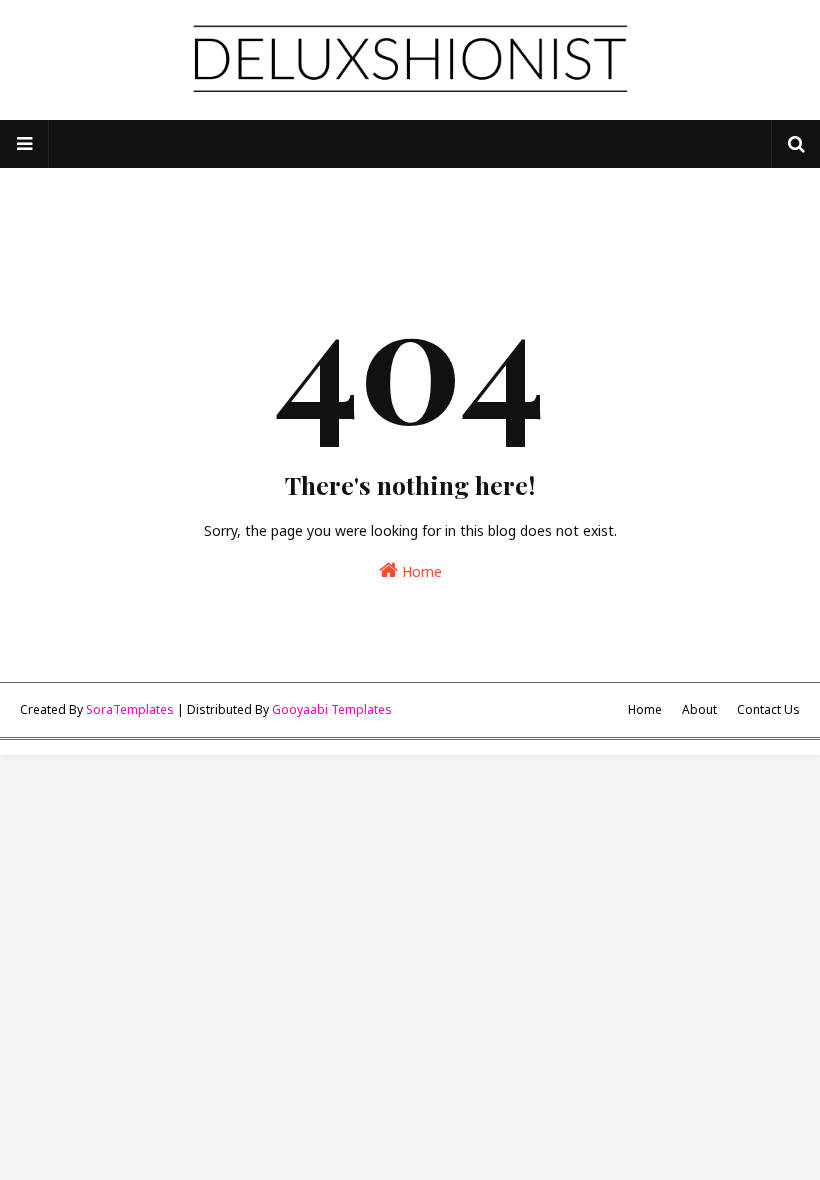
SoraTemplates (130, 709)
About (699, 709)
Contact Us (768, 709)
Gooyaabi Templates (332, 709)
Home (420, 571)
